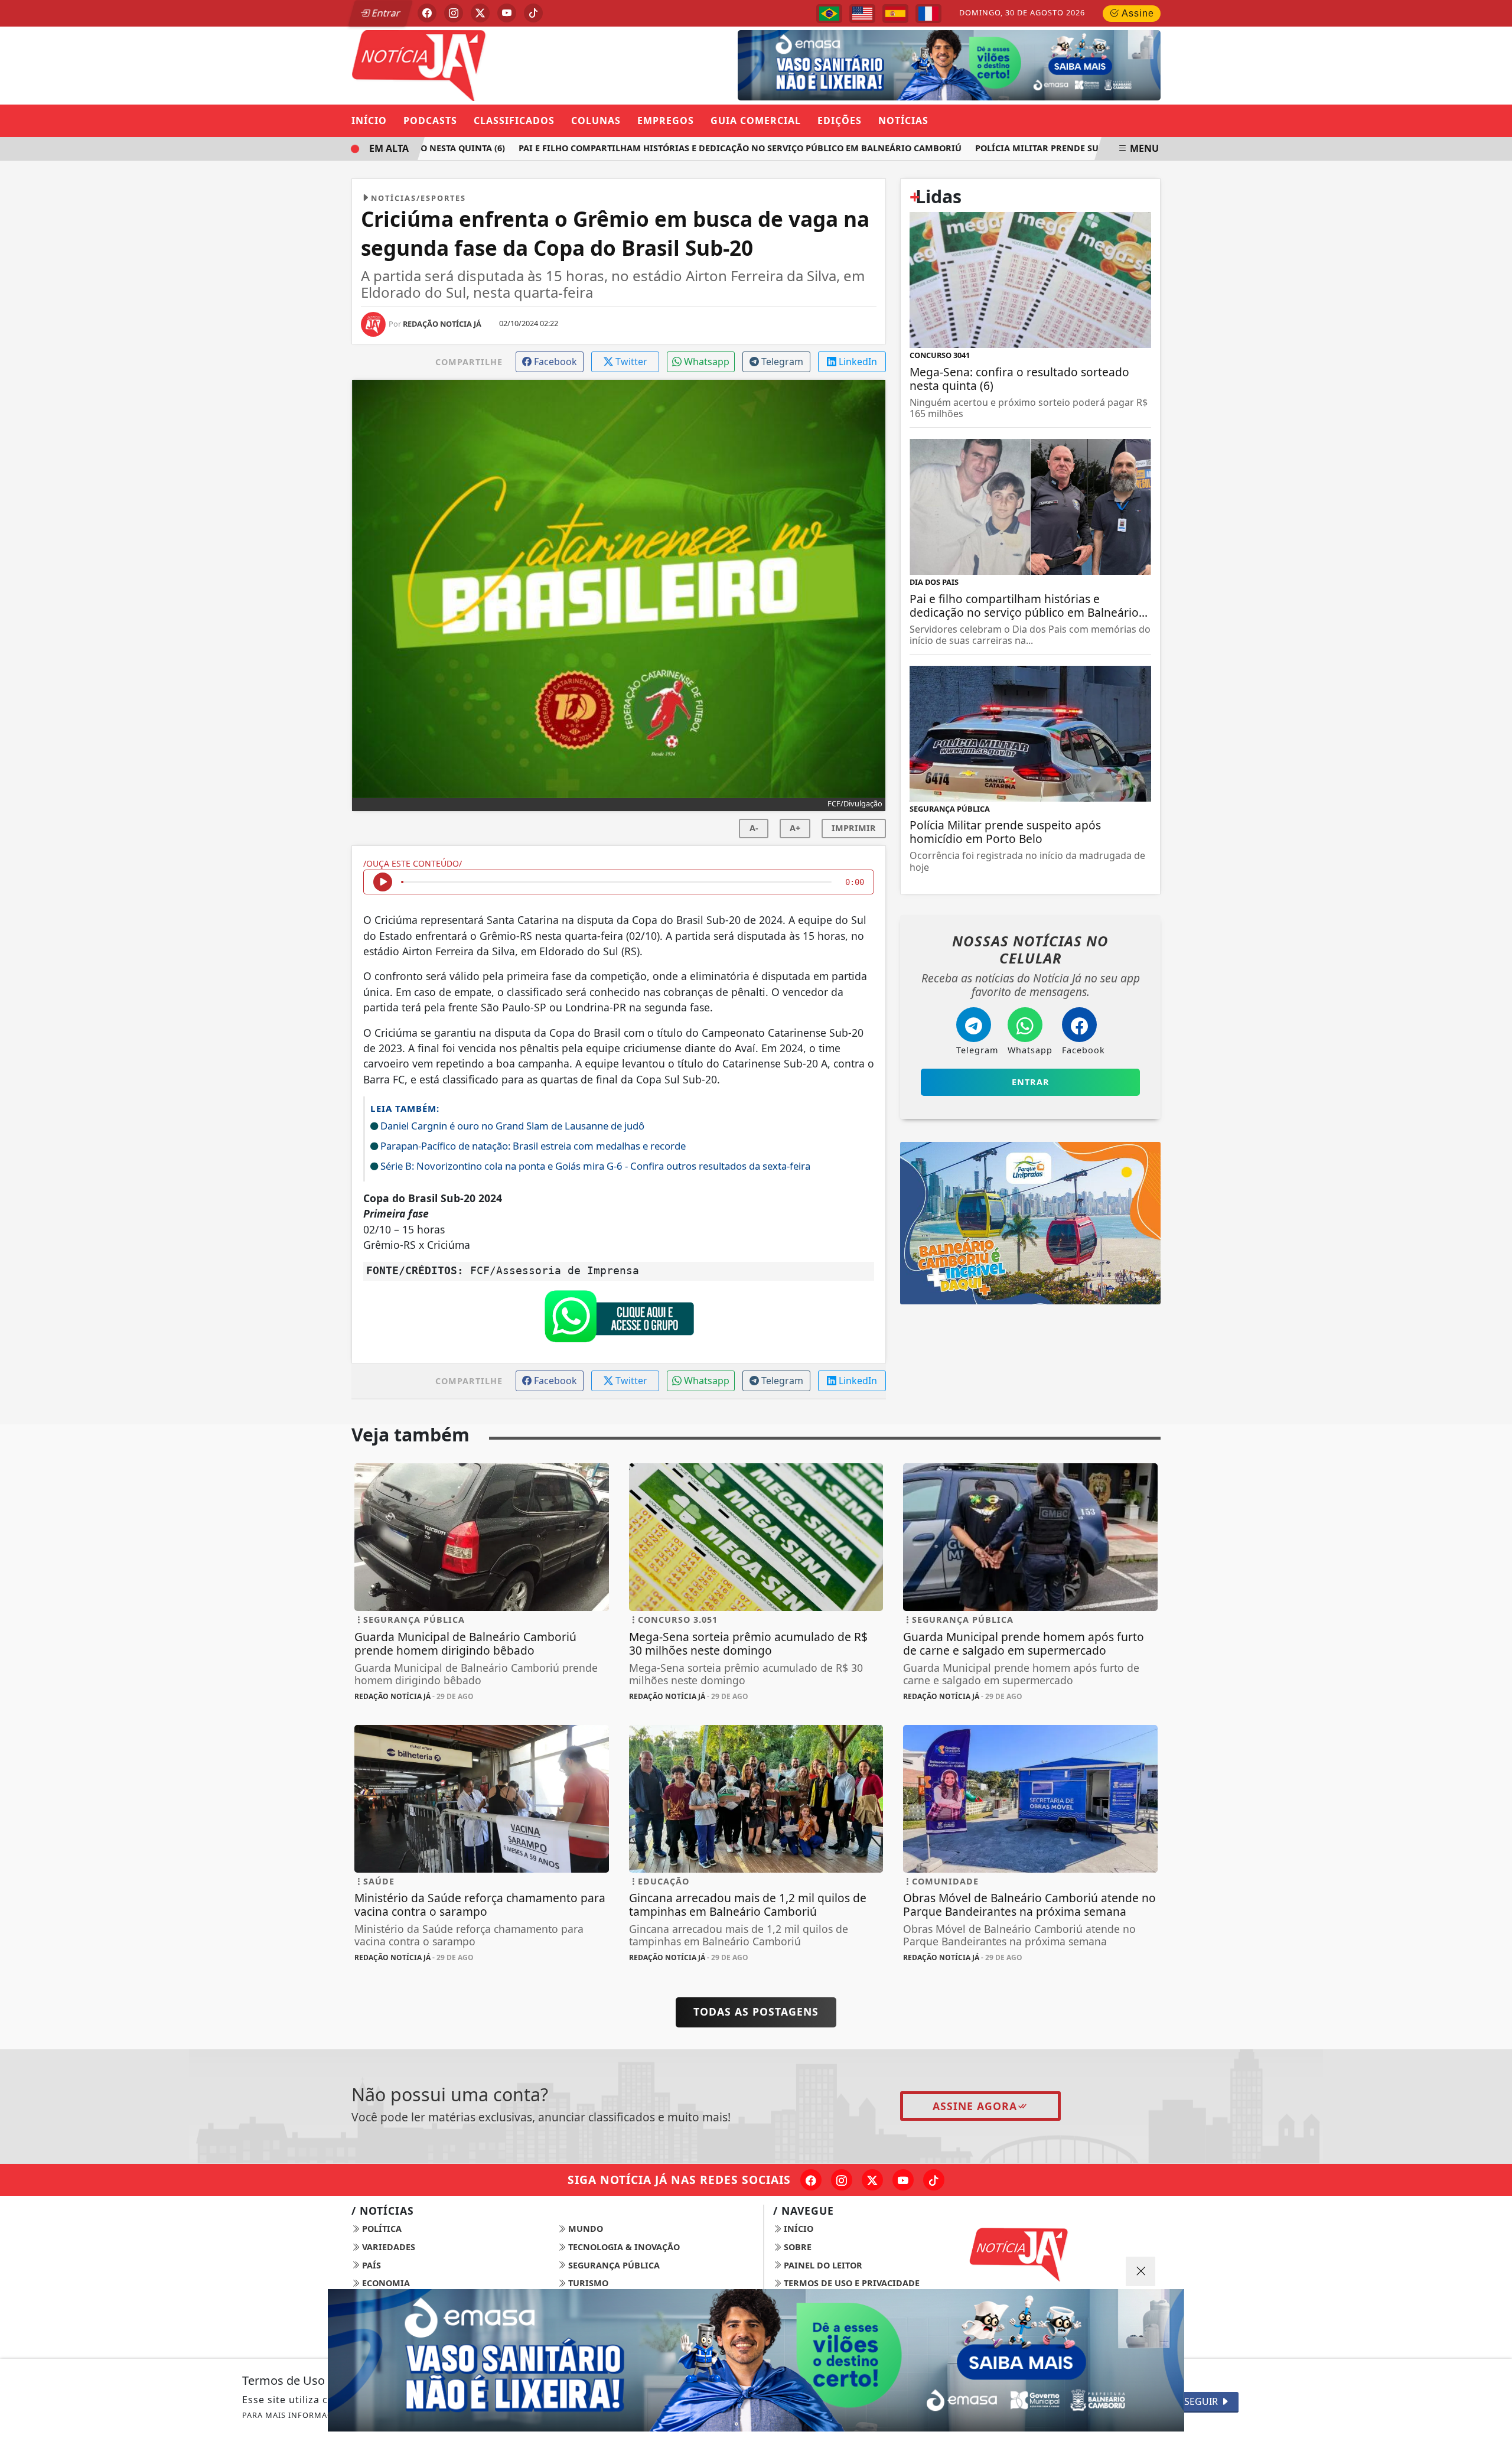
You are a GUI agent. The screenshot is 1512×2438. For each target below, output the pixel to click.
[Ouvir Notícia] (383, 882)
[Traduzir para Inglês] (862, 14)
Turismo (587, 2283)
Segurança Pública (613, 2265)
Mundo (584, 2229)
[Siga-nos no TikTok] (934, 2180)
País (370, 2265)
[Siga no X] (480, 13)
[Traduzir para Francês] (928, 14)
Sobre (796, 2247)
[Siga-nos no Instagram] (842, 2180)
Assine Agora (975, 2106)
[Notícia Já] (482, 64)
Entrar (385, 13)
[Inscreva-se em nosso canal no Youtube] (903, 2180)
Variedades (387, 2247)
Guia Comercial (756, 121)
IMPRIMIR (854, 828)
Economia (385, 2283)
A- (754, 828)
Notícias (903, 121)
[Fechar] (1140, 2271)
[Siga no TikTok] (533, 13)
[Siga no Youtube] (507, 13)
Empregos (666, 121)
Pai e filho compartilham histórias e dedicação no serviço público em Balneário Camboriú (700, 148)
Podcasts (430, 121)
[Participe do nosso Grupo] (619, 1319)
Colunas (596, 121)
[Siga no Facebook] (427, 13)
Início (369, 121)
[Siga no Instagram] (454, 13)
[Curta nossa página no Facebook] (811, 2180)
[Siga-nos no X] (872, 2180)
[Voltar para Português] (829, 14)
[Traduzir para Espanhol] (895, 14)
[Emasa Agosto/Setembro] (756, 2360)
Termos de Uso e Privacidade (850, 2283)
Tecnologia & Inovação (623, 2247)
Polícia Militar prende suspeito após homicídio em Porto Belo (1086, 148)
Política (381, 2229)
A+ (795, 828)
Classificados (514, 121)
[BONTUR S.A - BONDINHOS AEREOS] (1030, 1222)
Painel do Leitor (822, 2265)
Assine (1137, 13)
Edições (840, 121)
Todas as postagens (756, 2011)
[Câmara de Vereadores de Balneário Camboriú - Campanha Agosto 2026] (931, 64)
